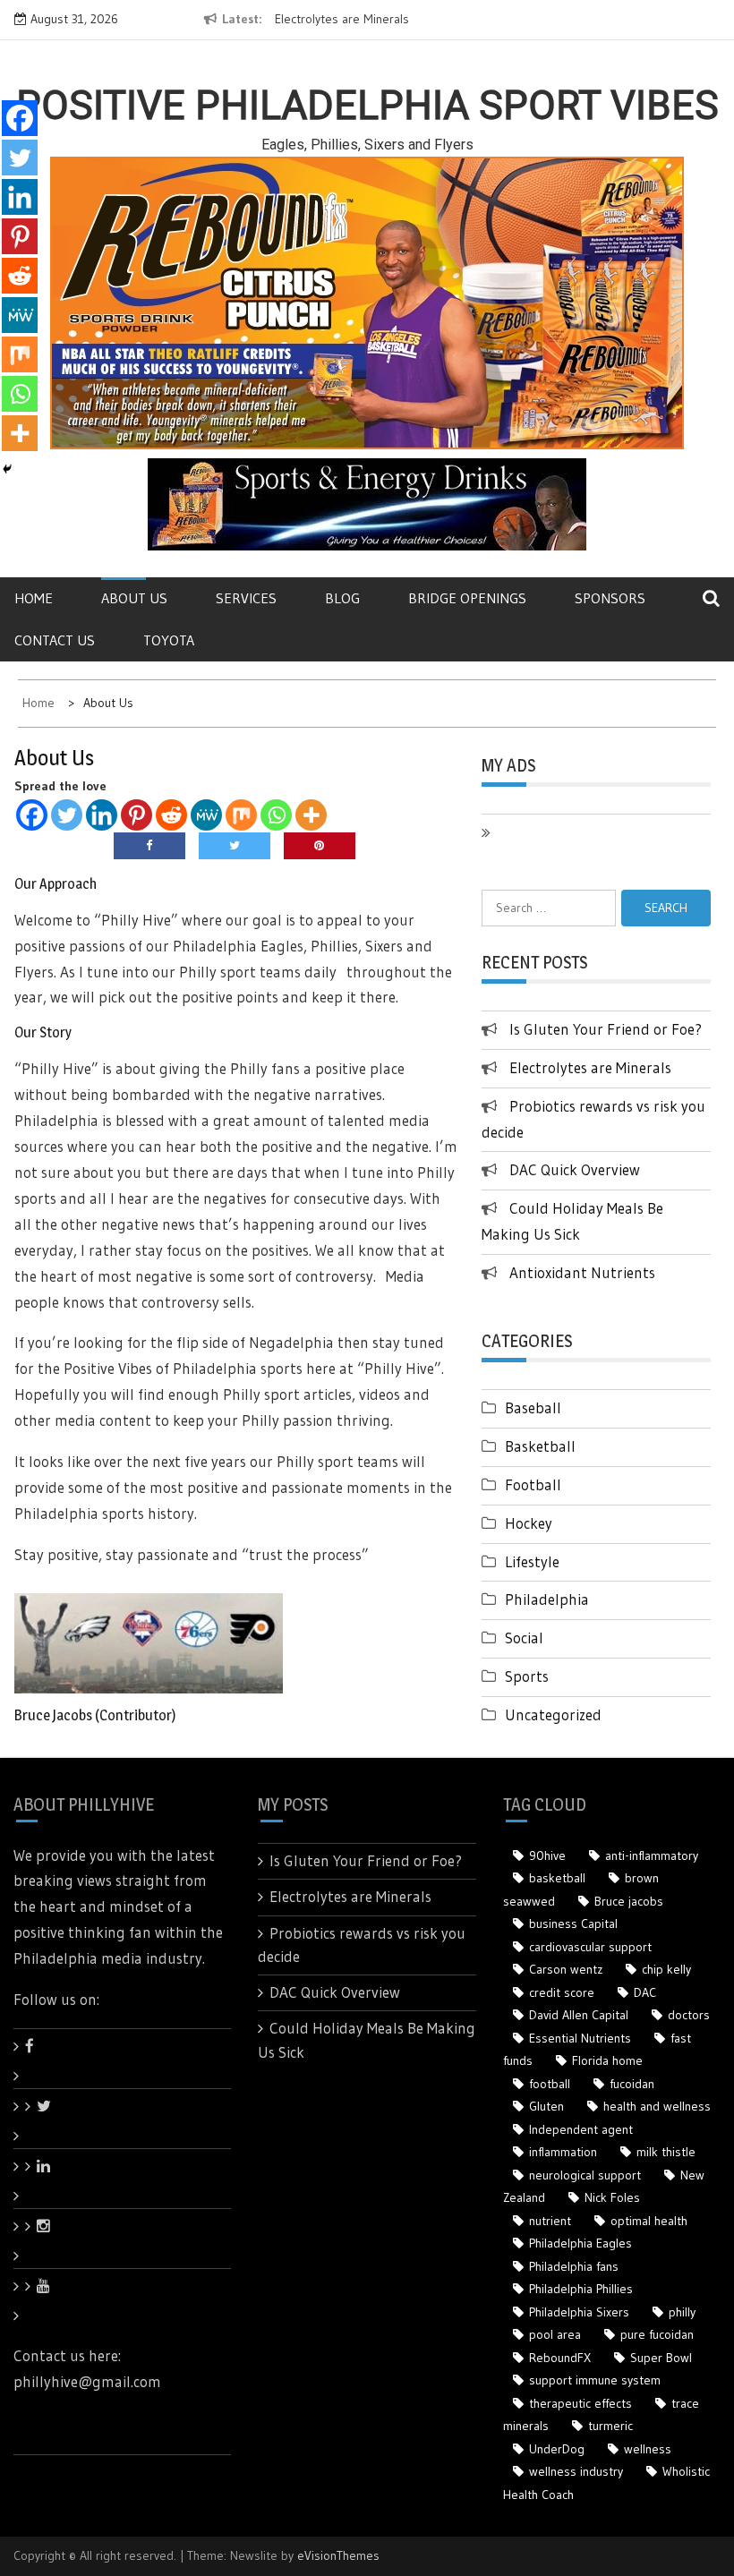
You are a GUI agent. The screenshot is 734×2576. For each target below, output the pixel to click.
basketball (557, 1878)
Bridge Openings (467, 598)
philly (682, 2312)
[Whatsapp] (276, 815)
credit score (562, 1992)
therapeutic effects (580, 2403)
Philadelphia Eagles (580, 2243)
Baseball (533, 1407)
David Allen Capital (579, 2015)
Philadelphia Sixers (579, 2312)
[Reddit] (171, 815)
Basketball (540, 1446)
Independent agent (581, 2129)
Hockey (529, 1523)
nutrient (550, 2221)
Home (34, 598)
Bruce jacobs (629, 1901)
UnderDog (557, 2449)
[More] (311, 815)
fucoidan (632, 2084)
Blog (342, 598)
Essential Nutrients (580, 2038)
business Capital (573, 1923)
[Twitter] (67, 815)
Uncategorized (553, 1714)
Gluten (546, 2106)
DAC (645, 1992)
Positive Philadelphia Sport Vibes (367, 106)
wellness (648, 2449)
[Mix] (241, 815)
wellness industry (576, 2471)
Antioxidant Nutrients (582, 1272)
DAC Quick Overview (575, 1169)
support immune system (595, 2380)
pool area (555, 2334)
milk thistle (666, 2152)
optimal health (649, 2221)
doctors (689, 2015)
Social (524, 1638)
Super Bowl (661, 2358)
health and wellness (657, 2106)
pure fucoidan (657, 2334)
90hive (547, 1855)
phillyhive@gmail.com (87, 2381)
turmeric (610, 2426)
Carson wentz (566, 1969)
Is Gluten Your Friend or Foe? (606, 1029)
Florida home (607, 2060)
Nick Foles (612, 2197)
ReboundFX (560, 2358)
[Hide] (7, 469)
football (550, 2084)
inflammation (563, 2152)
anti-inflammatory (652, 1855)
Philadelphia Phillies (581, 2289)
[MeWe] (206, 815)
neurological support (585, 2175)
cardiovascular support (590, 1947)
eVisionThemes (338, 2555)
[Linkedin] (102, 815)
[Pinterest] (137, 815)
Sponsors (610, 598)
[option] (344, 20)
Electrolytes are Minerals (342, 19)
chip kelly (666, 1969)
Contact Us (55, 640)
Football (533, 1484)
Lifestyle (532, 1561)
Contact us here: (67, 2355)
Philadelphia (547, 1599)
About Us (134, 598)
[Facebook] (32, 815)
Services (246, 598)
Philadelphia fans (574, 2266)
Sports (527, 1676)
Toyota (169, 640)
